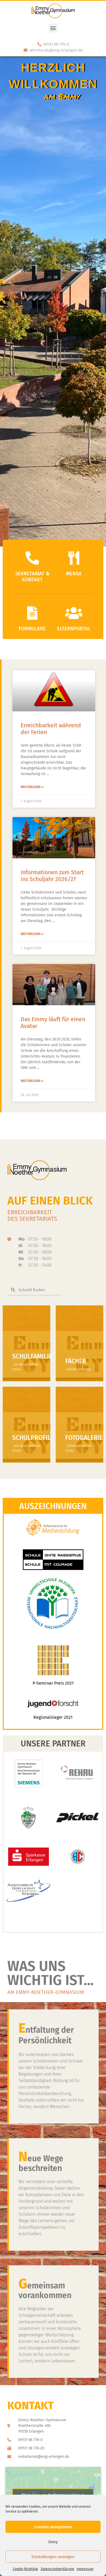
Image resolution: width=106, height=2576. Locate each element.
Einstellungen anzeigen (53, 2557)
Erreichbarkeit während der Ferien (51, 729)
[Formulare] (32, 613)
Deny (53, 2542)
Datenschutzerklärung (57, 2569)
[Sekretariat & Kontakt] (32, 558)
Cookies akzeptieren (53, 2527)
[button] (53, 28)
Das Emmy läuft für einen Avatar (53, 1023)
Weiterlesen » (32, 787)
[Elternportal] (74, 613)
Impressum (85, 2569)
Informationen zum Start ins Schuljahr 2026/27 (52, 876)
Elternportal (74, 629)
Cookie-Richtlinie (25, 2569)
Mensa (74, 574)
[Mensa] (74, 558)
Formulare (32, 629)
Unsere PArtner (53, 1744)
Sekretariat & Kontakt (32, 577)
